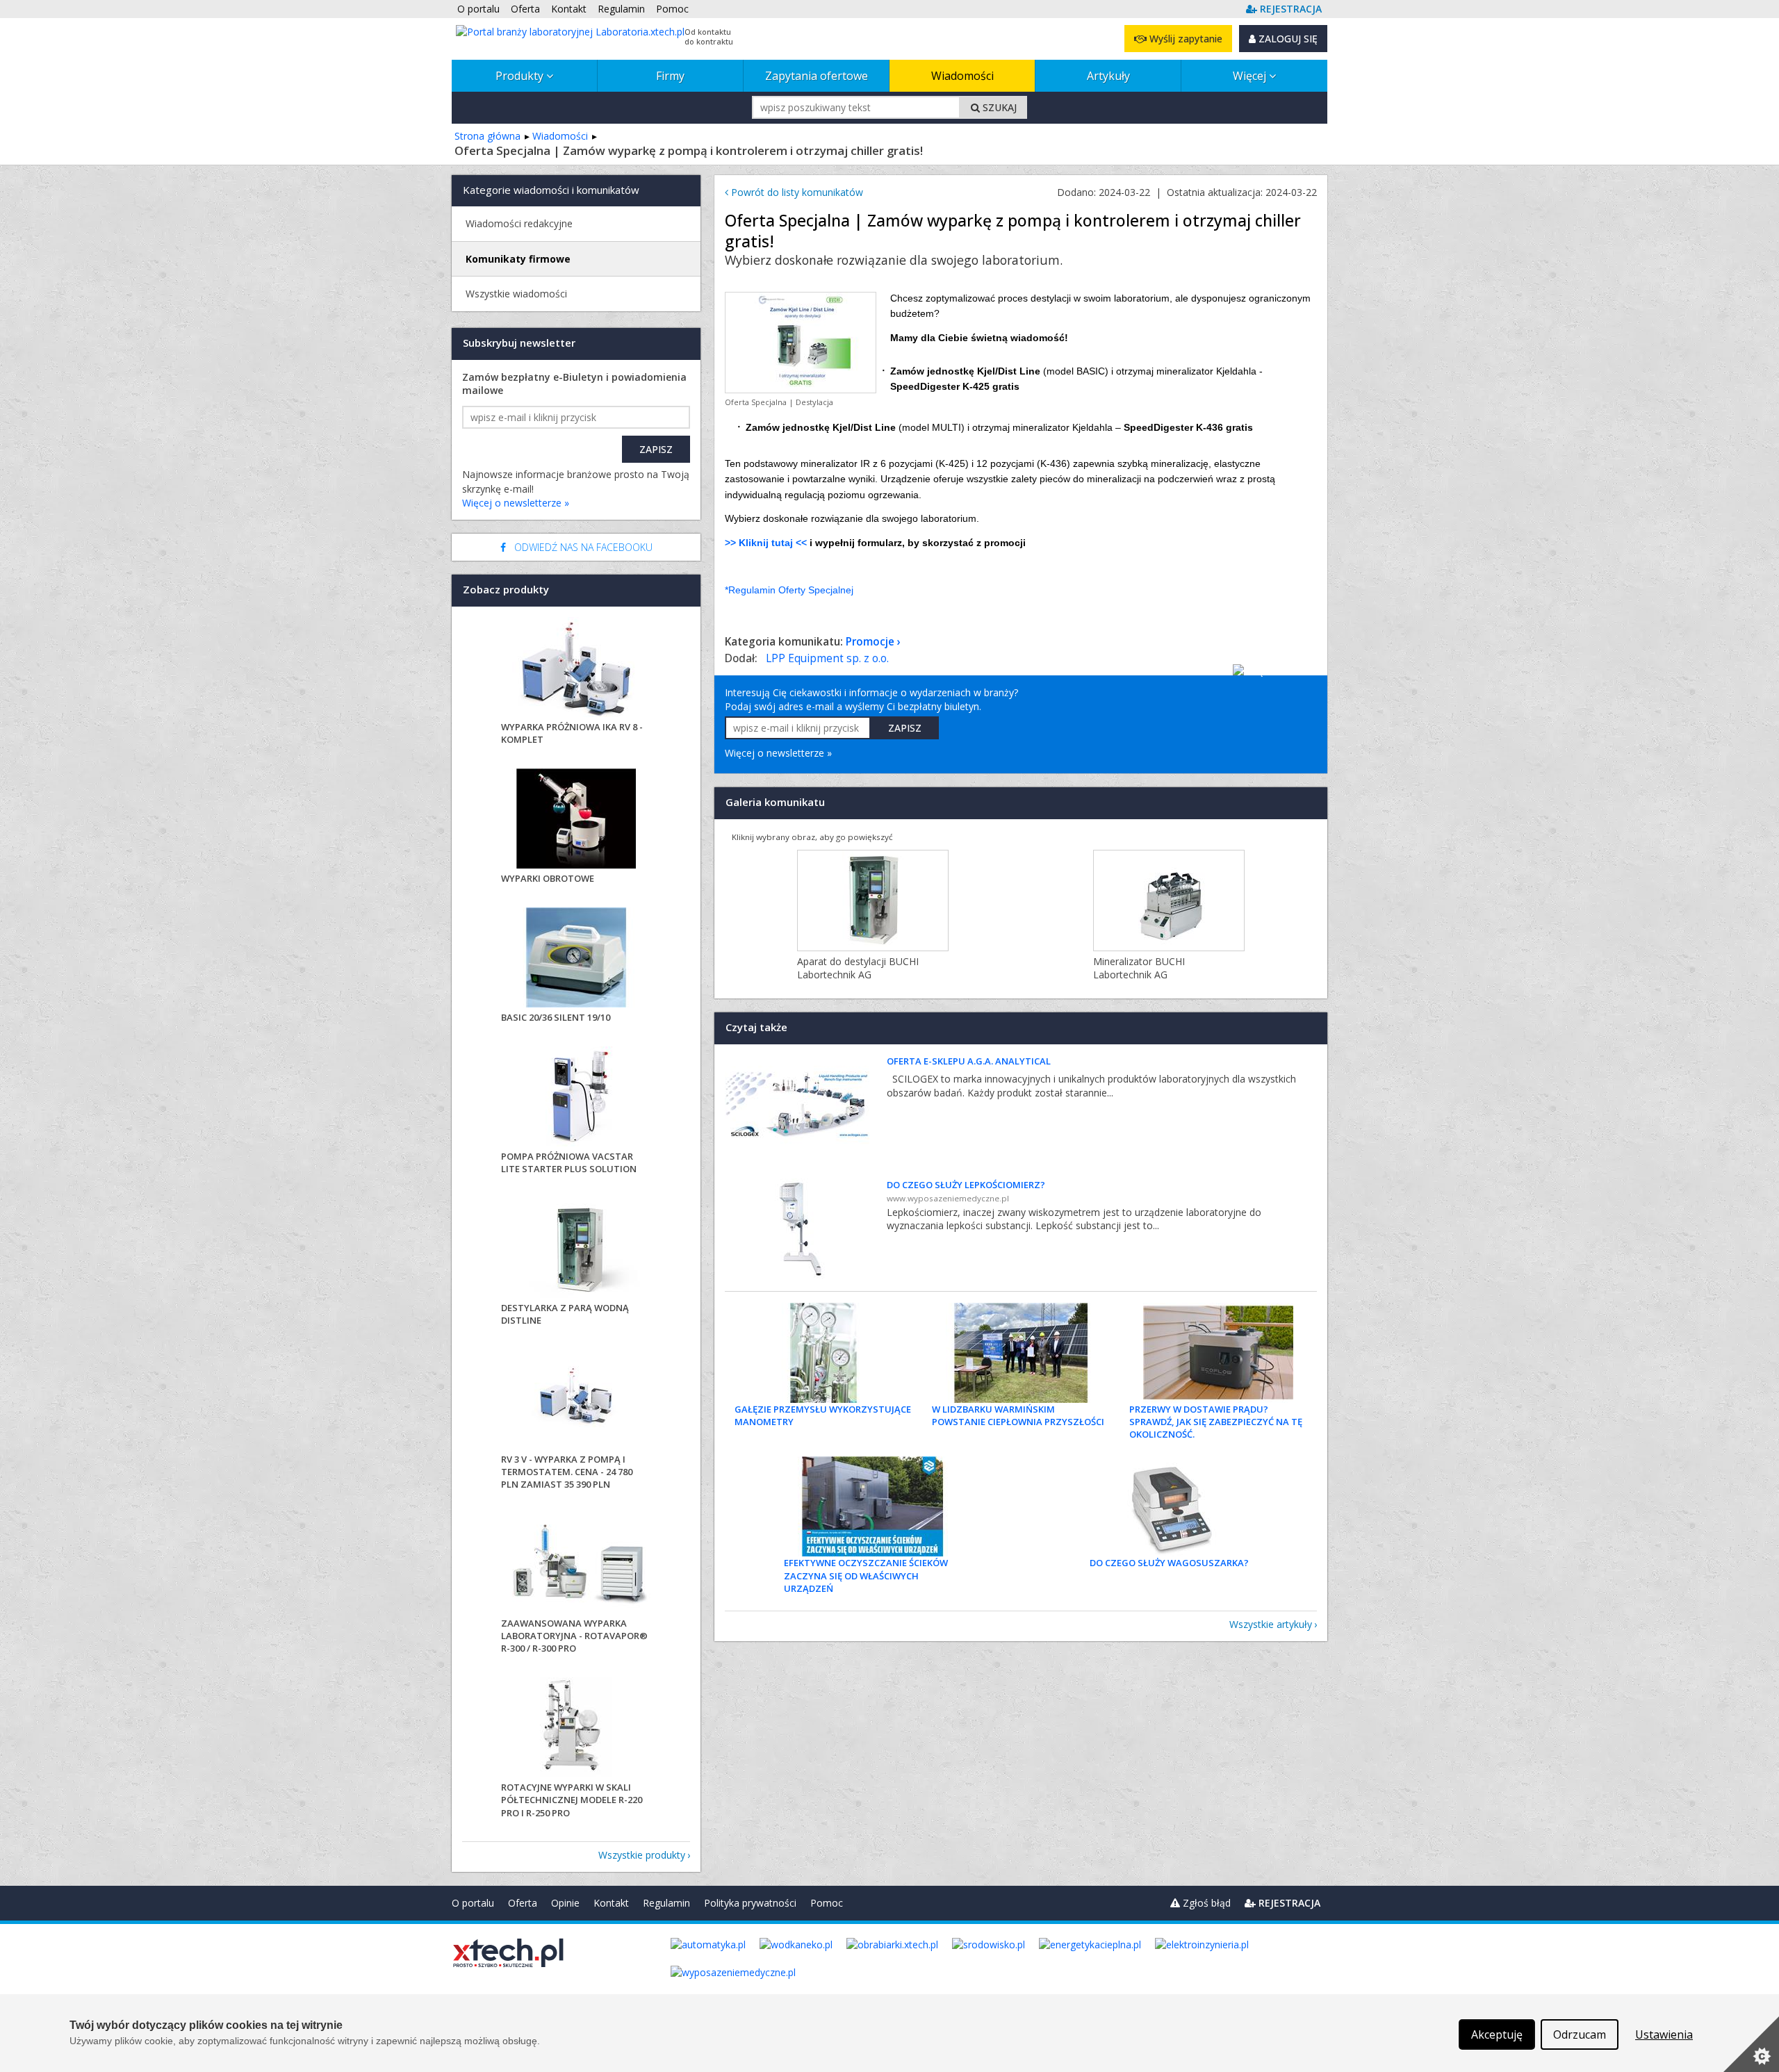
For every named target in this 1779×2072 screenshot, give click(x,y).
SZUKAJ (998, 107)
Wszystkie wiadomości (516, 294)
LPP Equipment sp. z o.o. (827, 658)
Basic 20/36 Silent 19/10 (556, 1017)
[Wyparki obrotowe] (576, 820)
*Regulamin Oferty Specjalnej (789, 590)
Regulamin (666, 1903)
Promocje (870, 642)
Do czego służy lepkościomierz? (966, 1185)
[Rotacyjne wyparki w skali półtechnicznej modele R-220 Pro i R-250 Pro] (576, 1729)
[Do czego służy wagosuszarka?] (1169, 1506)
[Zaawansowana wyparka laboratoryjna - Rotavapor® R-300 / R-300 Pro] (576, 1565)
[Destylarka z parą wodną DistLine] (576, 1250)
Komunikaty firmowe (518, 259)
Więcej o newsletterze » (778, 753)
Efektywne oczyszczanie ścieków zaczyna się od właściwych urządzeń (866, 1575)
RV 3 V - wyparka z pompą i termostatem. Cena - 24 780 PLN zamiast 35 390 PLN (567, 1472)
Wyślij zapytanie (1184, 39)
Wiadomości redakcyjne (519, 223)
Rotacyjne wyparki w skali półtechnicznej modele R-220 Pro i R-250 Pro (572, 1800)
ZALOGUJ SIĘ (1287, 39)
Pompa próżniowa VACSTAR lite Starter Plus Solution (569, 1162)
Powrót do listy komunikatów (796, 192)
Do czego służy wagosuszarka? (1169, 1563)
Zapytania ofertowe (817, 76)
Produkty (521, 76)
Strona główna (487, 136)
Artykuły (1108, 76)
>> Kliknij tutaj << (766, 543)
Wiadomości (962, 76)
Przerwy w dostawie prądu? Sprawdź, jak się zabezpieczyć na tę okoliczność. (1216, 1422)
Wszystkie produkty (642, 1855)
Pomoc (827, 1903)
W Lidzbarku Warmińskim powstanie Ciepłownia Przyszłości (1018, 1415)
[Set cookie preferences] (1751, 2044)
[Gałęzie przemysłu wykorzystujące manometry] (823, 1353)
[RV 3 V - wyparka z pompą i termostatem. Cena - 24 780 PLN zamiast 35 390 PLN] (576, 1401)
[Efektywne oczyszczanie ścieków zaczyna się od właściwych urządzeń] (873, 1506)
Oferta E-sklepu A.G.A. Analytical (969, 1061)
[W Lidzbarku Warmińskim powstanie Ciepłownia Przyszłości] (1021, 1353)
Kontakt (611, 1903)
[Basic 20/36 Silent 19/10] (576, 959)
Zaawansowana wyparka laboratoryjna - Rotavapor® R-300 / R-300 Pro (574, 1636)
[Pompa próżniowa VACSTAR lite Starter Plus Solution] (576, 1098)
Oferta (523, 1903)
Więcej (1251, 76)
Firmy (670, 76)
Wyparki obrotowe (548, 878)
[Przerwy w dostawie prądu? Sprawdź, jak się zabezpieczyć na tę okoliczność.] (1218, 1353)
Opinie (565, 1903)
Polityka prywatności (750, 1903)
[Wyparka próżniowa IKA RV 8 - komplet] (576, 669)
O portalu (473, 1903)
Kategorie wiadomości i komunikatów (551, 190)
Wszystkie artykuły (1271, 1624)
